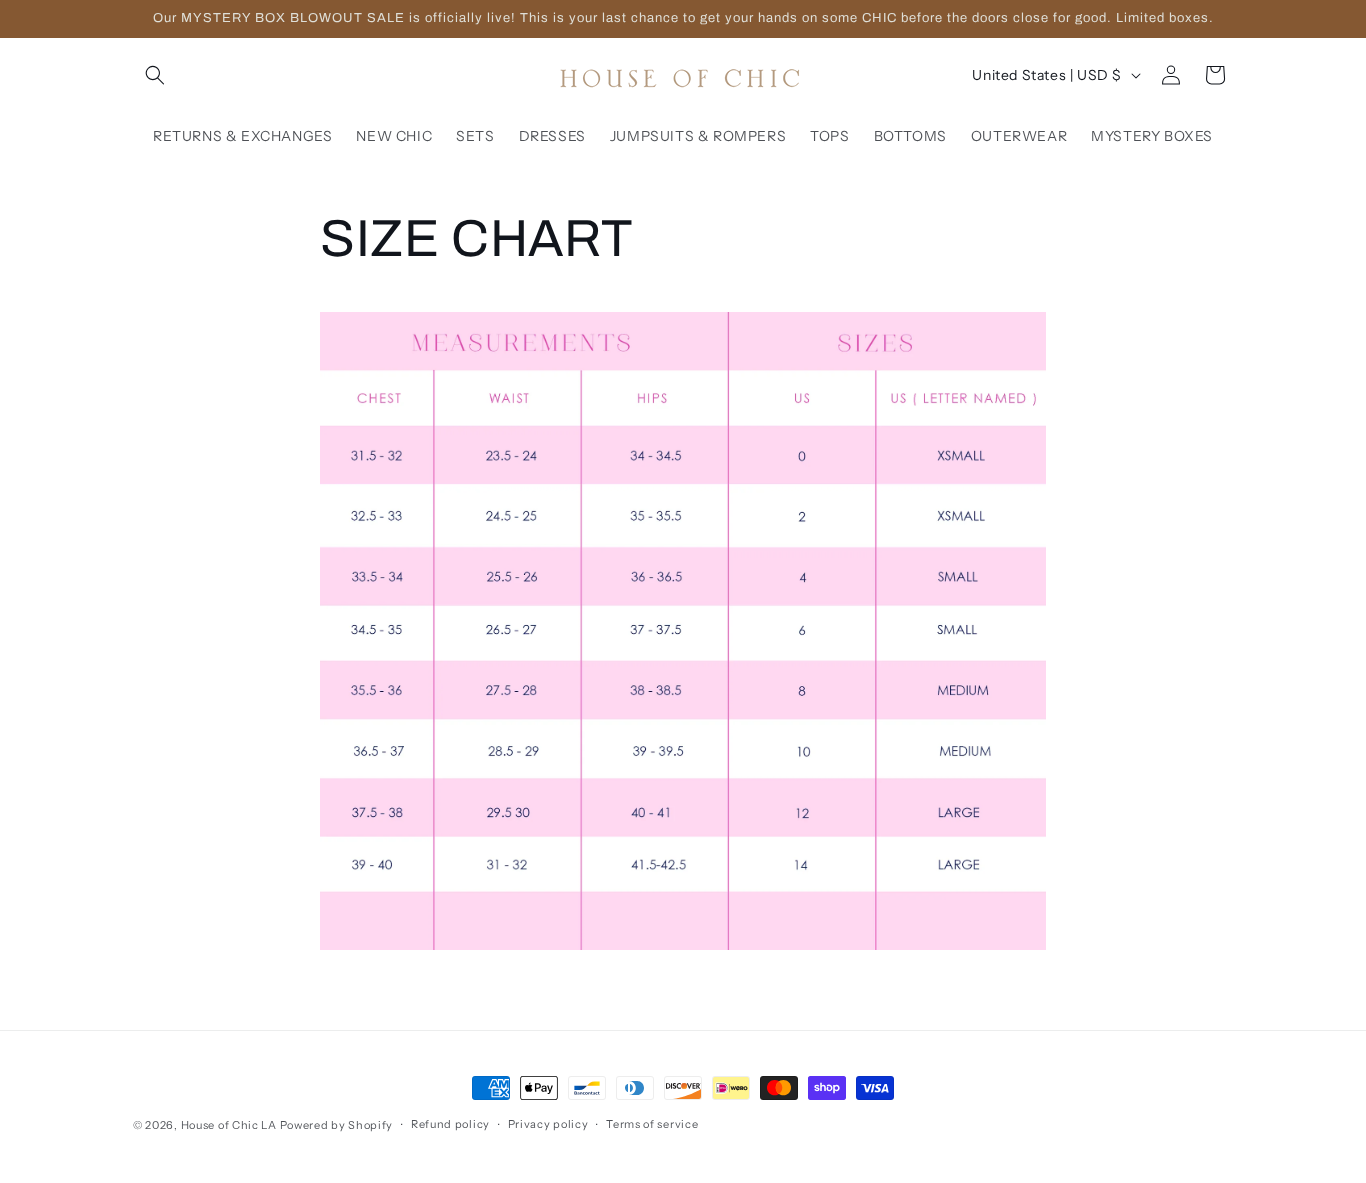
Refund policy (450, 1125)
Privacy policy (548, 1125)
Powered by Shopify (337, 1125)
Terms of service (652, 1125)
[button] (155, 75)
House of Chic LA (229, 1125)
